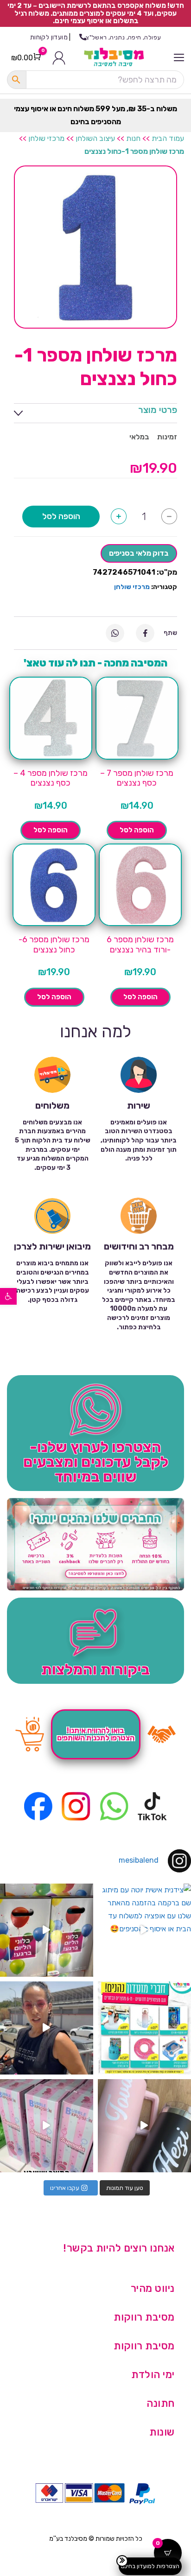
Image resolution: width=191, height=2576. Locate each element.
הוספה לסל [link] (137, 830)
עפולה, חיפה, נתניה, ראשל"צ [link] (123, 37)
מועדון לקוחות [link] (49, 37)
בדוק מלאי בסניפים (139, 553)
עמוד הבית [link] (168, 138)
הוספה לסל (61, 516)
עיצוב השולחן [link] (95, 138)
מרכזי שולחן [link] (46, 138)
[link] (8, 1296)
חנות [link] (133, 138)
